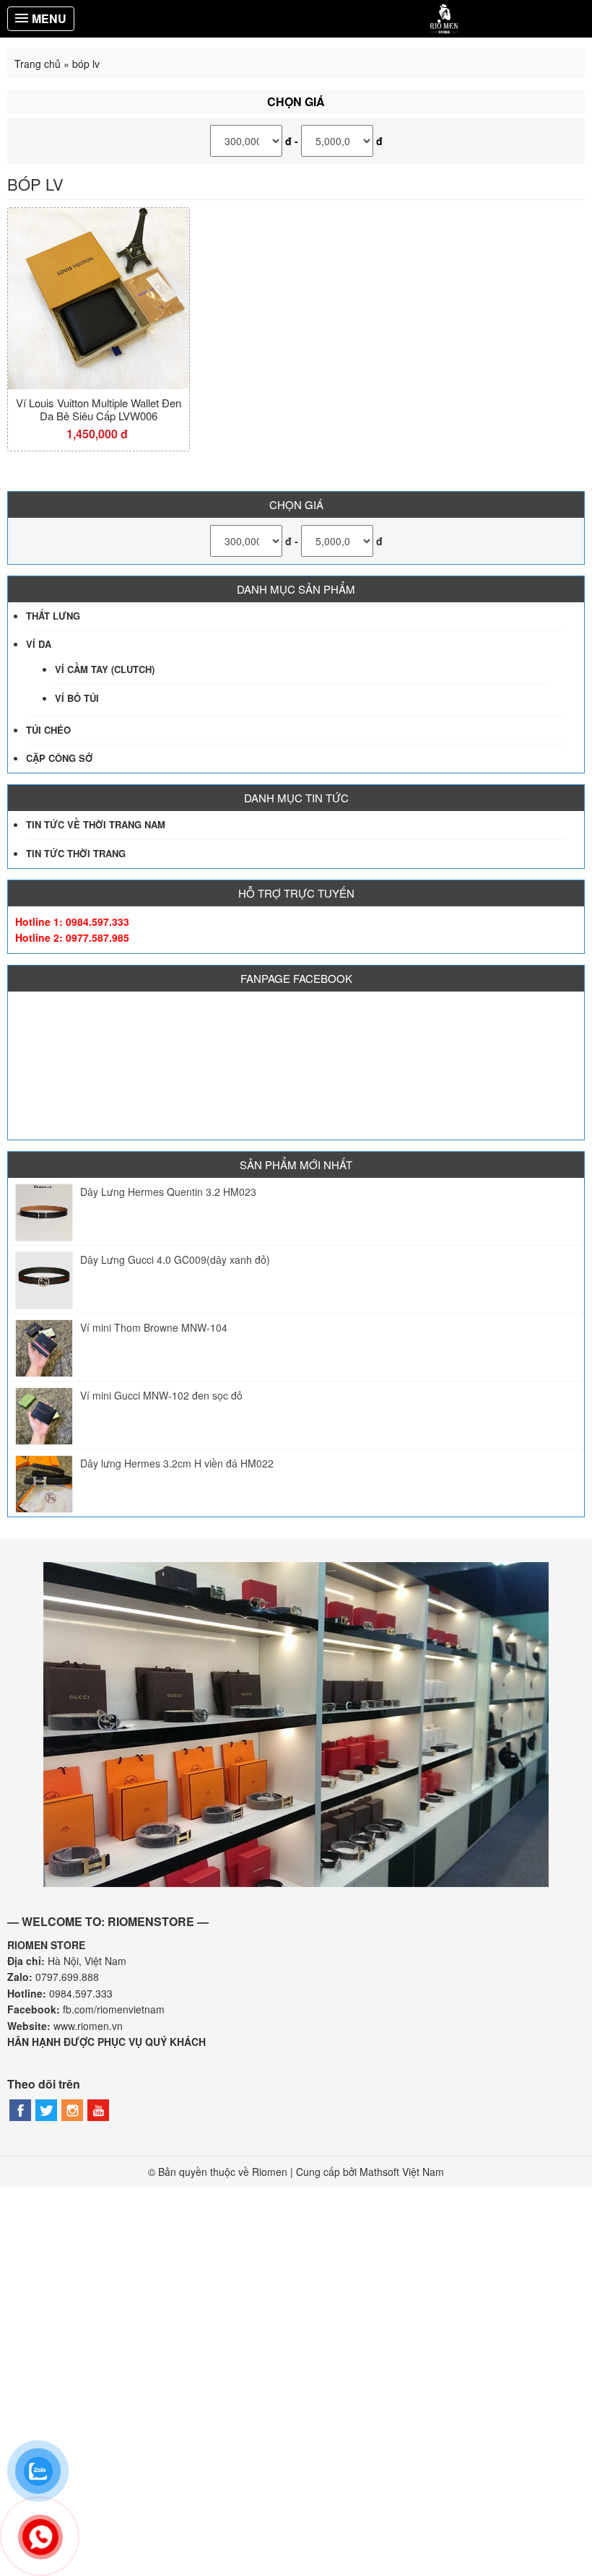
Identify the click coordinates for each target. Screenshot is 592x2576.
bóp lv (35, 184)
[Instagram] (72, 2110)
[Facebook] (20, 2110)
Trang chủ (38, 64)
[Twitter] (46, 2110)
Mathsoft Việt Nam (402, 2172)
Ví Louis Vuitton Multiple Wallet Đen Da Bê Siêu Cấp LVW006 (99, 409)
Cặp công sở (60, 758)
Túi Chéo (48, 730)
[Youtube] (98, 2110)
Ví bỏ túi (77, 698)
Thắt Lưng (53, 616)
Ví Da (39, 644)
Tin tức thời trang (76, 853)
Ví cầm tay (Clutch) (105, 669)
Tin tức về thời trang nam (96, 824)
